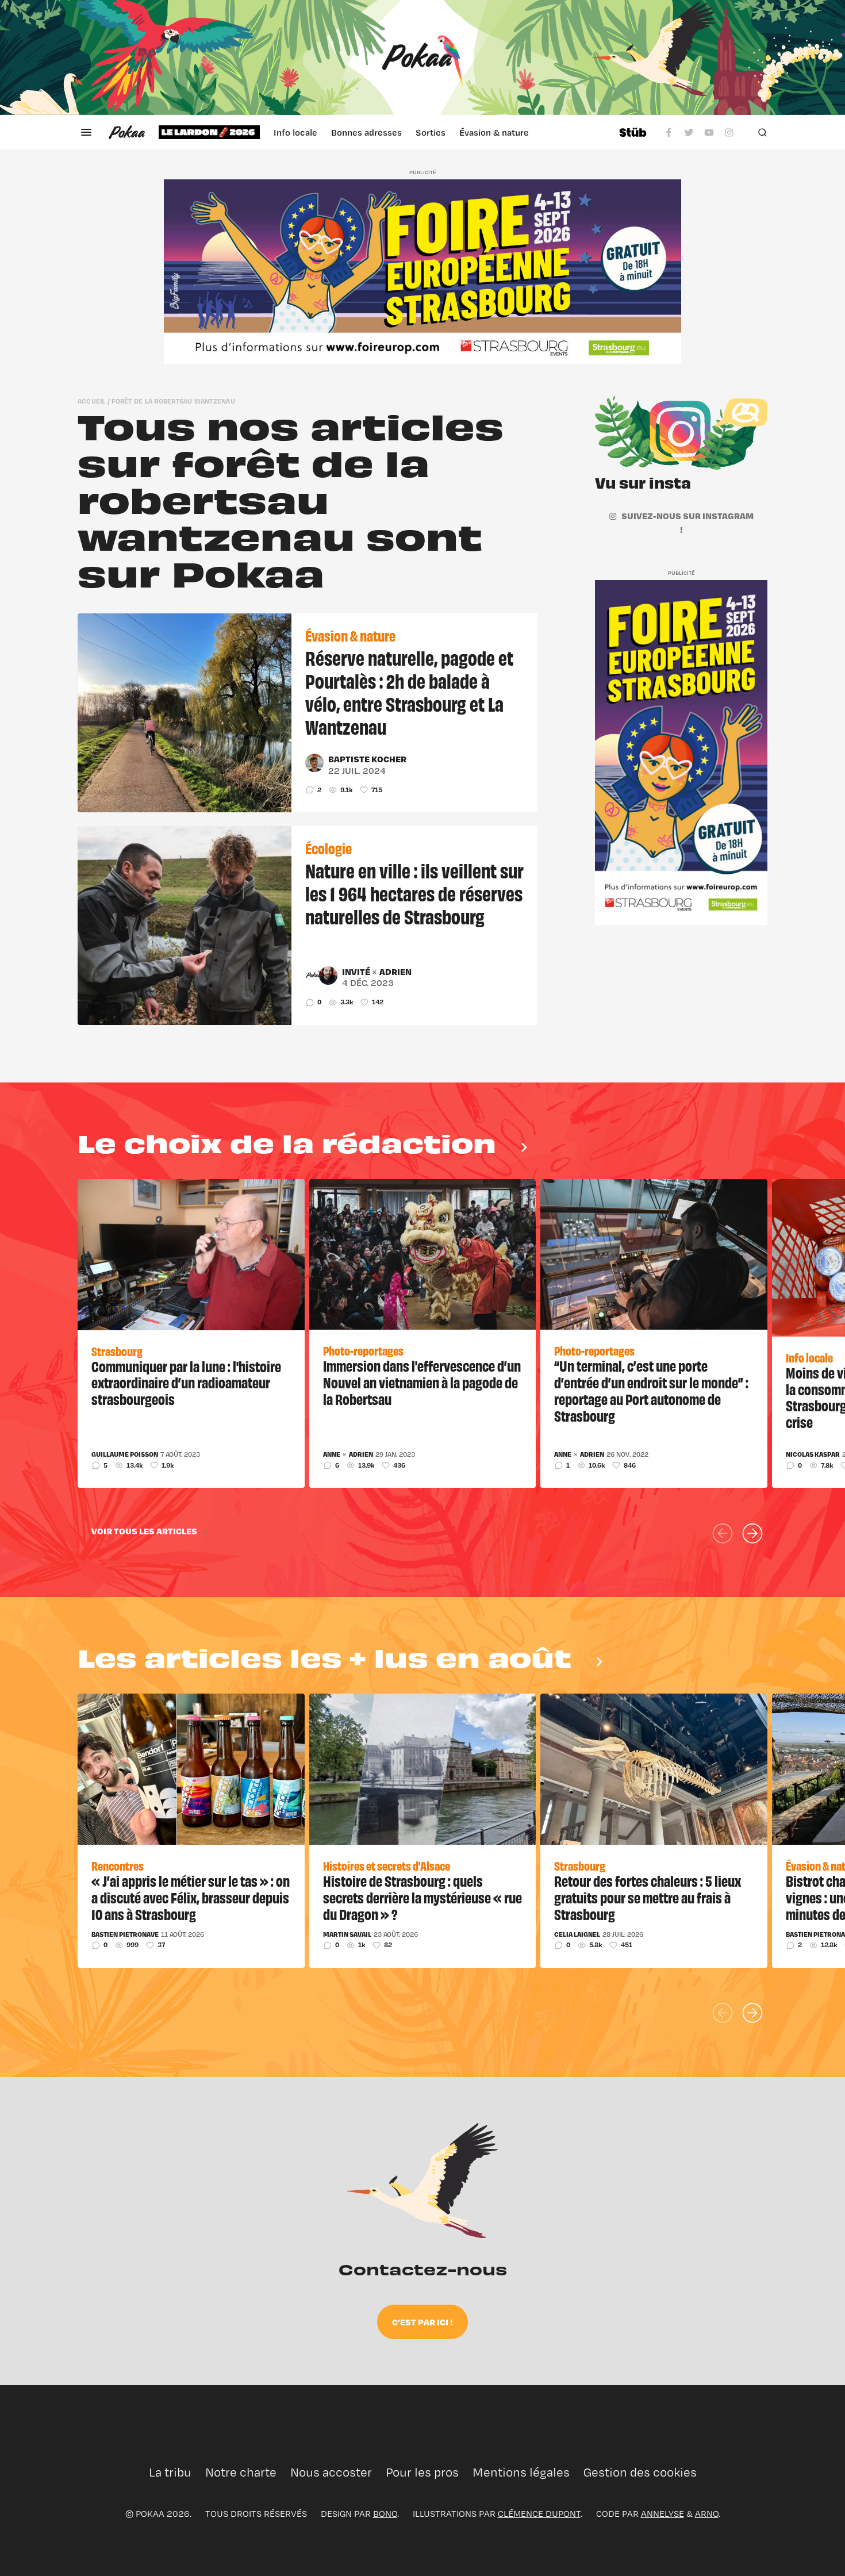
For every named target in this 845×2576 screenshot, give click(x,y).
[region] (382, 132)
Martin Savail (347, 1934)
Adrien (395, 972)
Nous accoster (331, 2472)
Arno (707, 2514)
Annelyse (662, 2514)
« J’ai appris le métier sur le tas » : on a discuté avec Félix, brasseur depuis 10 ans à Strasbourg (191, 1897)
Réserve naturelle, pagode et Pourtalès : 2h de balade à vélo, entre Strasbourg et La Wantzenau (409, 692)
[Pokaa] (422, 57)
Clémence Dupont (539, 2514)
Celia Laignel (577, 1934)
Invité (357, 972)
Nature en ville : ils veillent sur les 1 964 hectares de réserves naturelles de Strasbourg (414, 893)
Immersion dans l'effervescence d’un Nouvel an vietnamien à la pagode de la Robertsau (422, 1382)
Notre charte (241, 2472)
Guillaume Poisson (125, 1454)
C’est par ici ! (422, 2322)
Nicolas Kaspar (813, 1454)
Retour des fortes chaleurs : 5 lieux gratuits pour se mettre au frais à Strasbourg (648, 1897)
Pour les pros (422, 2472)
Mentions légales (521, 2472)
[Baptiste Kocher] (314, 763)
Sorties (431, 132)
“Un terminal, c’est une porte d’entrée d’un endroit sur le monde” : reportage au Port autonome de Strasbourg (651, 1390)
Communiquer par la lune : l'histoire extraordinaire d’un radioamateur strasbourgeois (186, 1383)
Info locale (295, 132)
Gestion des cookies (640, 2472)
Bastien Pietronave (125, 1934)
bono (385, 2514)
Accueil (92, 401)
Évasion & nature (494, 132)
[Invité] (314, 976)
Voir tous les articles (144, 1531)
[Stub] (633, 132)
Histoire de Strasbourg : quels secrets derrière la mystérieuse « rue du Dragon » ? (422, 1897)
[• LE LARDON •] (209, 132)
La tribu (170, 2472)
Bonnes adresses (366, 132)
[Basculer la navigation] (86, 132)
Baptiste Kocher (367, 759)
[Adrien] (328, 976)
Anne (332, 1454)
